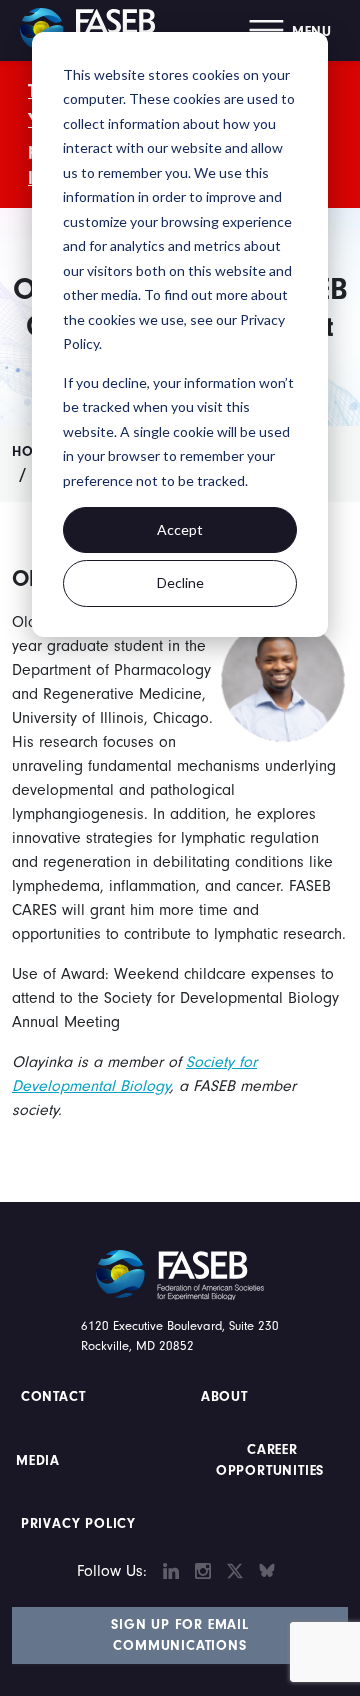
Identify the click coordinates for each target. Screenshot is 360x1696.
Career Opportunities (270, 1460)
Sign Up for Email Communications (180, 1635)
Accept (180, 529)
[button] (290, 30)
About (224, 1397)
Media (38, 1461)
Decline (180, 582)
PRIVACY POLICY (78, 1524)
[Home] (95, 30)
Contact (55, 1397)
